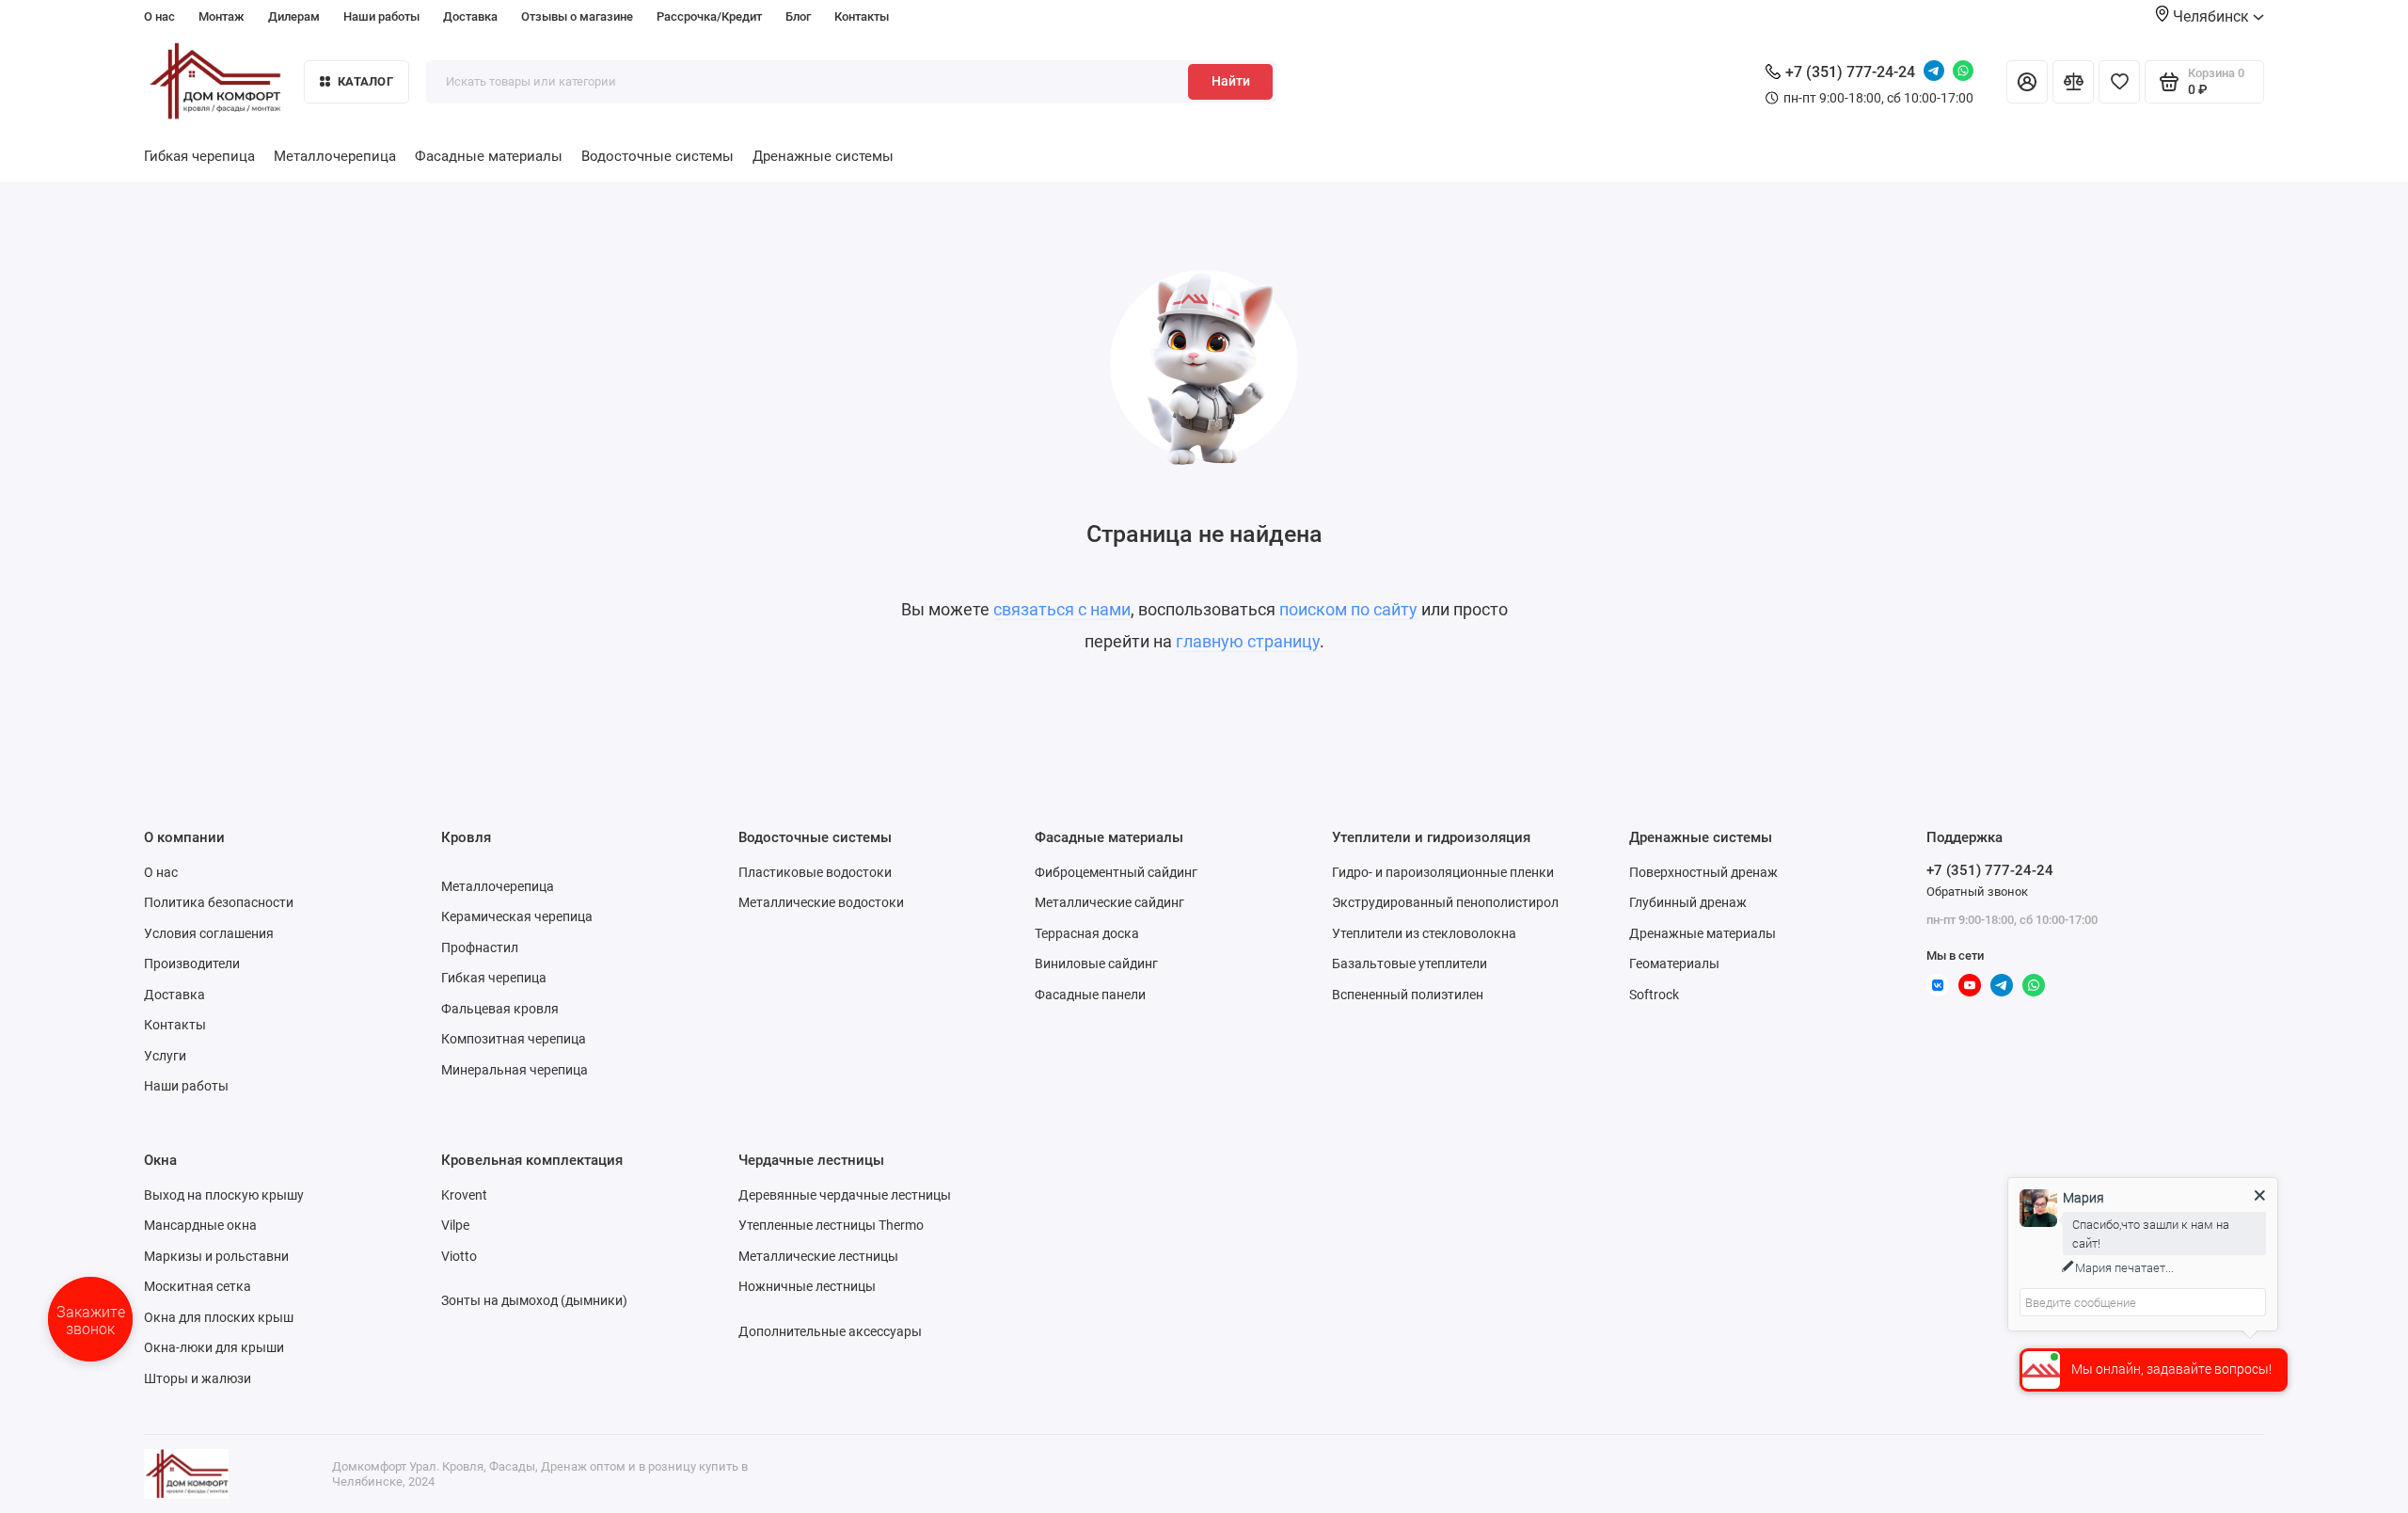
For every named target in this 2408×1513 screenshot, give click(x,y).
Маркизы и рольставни (216, 1256)
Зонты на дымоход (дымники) (534, 1300)
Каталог (365, 81)
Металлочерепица (335, 156)
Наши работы (381, 16)
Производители (192, 964)
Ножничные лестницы (807, 1286)
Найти (1231, 81)
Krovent (464, 1195)
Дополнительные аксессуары (830, 1331)
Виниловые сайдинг (1096, 964)
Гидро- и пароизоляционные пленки (1443, 872)
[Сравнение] (2073, 82)
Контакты (862, 16)
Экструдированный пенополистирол (1445, 902)
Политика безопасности (219, 902)
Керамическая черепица (517, 916)
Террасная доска (1087, 933)
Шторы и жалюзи (198, 1378)
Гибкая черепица (199, 156)
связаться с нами (1062, 609)
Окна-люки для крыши (214, 1347)
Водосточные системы (657, 156)
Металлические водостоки (821, 902)
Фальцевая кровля (500, 1009)
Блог (798, 16)
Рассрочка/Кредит (709, 16)
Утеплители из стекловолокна (1424, 933)
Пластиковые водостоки (815, 872)
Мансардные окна (200, 1225)
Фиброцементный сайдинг (1116, 872)
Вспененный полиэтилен (1408, 995)
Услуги (165, 1056)
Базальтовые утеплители (1410, 964)
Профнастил (480, 948)
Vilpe (455, 1225)
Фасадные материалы (489, 156)
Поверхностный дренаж (1703, 872)
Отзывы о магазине (577, 16)
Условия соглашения (209, 933)
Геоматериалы (1674, 964)
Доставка (470, 16)
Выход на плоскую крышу (224, 1195)
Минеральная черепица (515, 1070)
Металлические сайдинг (1109, 902)
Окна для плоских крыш (219, 1317)
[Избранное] (2119, 82)
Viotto (459, 1256)
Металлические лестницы (818, 1256)
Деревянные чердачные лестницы (845, 1195)
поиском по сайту (1348, 609)
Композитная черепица (514, 1039)
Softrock (1654, 995)
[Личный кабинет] (2027, 82)
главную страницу (1248, 641)
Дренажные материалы (1703, 933)
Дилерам (294, 16)
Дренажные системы (823, 156)
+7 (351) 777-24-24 (1850, 72)
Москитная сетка (198, 1286)
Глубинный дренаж (1688, 902)
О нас (159, 16)
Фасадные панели (1090, 995)
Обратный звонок (1977, 892)
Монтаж (222, 16)
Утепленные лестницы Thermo (831, 1225)
